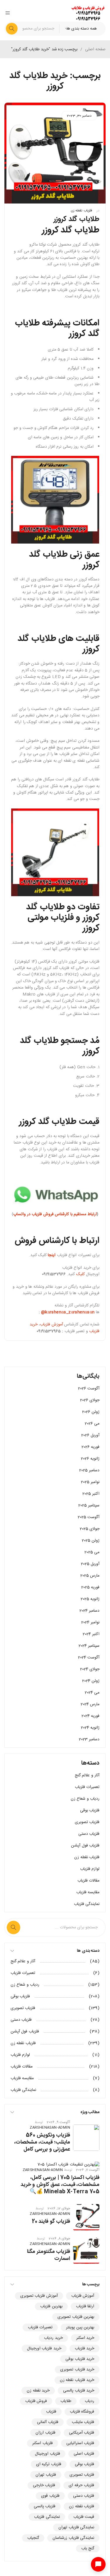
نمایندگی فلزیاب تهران (76, 2527)
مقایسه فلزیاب (88, 1892)
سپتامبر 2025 (89, 1506)
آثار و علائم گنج (87, 1775)
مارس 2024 (90, 1704)
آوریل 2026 (90, 1435)
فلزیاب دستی (89, 1834)
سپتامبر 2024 (89, 1646)
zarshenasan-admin (50, 2128)
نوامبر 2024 (90, 1622)
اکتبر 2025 (91, 1494)
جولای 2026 (90, 1400)
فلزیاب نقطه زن (81, 211)
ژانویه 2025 (90, 1599)
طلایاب (66, 2401)
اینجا (51, 1255)
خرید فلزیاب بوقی (80, 2359)
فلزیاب (51, 2412)
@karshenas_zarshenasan (68, 1312)
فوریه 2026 (90, 1447)
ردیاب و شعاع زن (85, 1799)
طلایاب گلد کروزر (77, 219)
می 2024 (92, 1693)
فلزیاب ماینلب (83, 2422)
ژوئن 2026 (91, 1412)
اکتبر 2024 (91, 1634)
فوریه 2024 (90, 1716)
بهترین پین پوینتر (80, 2327)
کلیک (81, 1274)
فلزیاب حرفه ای (81, 2485)
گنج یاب (88, 2549)
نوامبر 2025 (90, 1482)
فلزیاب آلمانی (48, 2422)
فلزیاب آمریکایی (82, 2433)
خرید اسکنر (85, 2338)
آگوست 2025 (89, 1517)
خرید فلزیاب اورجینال (44, 2349)
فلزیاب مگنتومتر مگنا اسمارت (49, 2255)
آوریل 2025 (90, 1564)
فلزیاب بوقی (90, 1811)
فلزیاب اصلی (84, 2454)
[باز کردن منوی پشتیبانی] (98, 2564)
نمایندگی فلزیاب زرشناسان (73, 2538)
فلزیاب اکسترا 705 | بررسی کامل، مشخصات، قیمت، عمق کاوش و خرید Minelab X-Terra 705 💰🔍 (60, 2185)
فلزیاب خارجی (44, 2485)
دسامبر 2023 (89, 1739)
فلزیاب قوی (50, 2496)
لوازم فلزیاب (90, 1869)
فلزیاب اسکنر (42, 2443)
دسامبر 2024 (89, 1611)
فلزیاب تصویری (87, 1822)
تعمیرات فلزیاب (87, 1787)
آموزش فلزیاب (51, 1325)
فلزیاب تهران (46, 2475)
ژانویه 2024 (90, 1728)
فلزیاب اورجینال (47, 2454)
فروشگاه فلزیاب (82, 2412)
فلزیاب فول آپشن (85, 1846)
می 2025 (92, 1552)
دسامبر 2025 (89, 1470)
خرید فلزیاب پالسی (79, 2391)
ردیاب (89, 2401)
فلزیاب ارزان (45, 2433)
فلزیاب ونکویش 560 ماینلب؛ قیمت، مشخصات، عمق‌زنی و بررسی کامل (42, 2142)
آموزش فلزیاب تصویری (39, 2296)
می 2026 (92, 1424)
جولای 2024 (90, 1669)
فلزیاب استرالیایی (80, 2443)
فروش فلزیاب (36, 2401)
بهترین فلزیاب (51, 2306)
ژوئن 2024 (91, 1681)
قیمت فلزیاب (84, 2517)
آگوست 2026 (89, 1389)
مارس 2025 (90, 1576)
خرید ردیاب (53, 2338)
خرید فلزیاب (84, 2349)
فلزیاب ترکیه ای (49, 2464)
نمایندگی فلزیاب (87, 1904)
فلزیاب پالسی (45, 2506)
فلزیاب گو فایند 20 (51, 2222)
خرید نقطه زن (38, 2391)
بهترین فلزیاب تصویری (76, 2317)
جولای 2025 (90, 1529)
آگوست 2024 (89, 1658)
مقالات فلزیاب (88, 1881)
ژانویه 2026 (90, 1459)
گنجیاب (33, 2538)
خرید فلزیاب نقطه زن (77, 2380)
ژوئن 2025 (91, 1541)
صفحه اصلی (95, 49)
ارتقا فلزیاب (85, 2306)
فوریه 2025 (90, 1587)
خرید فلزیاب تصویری (77, 2370)
